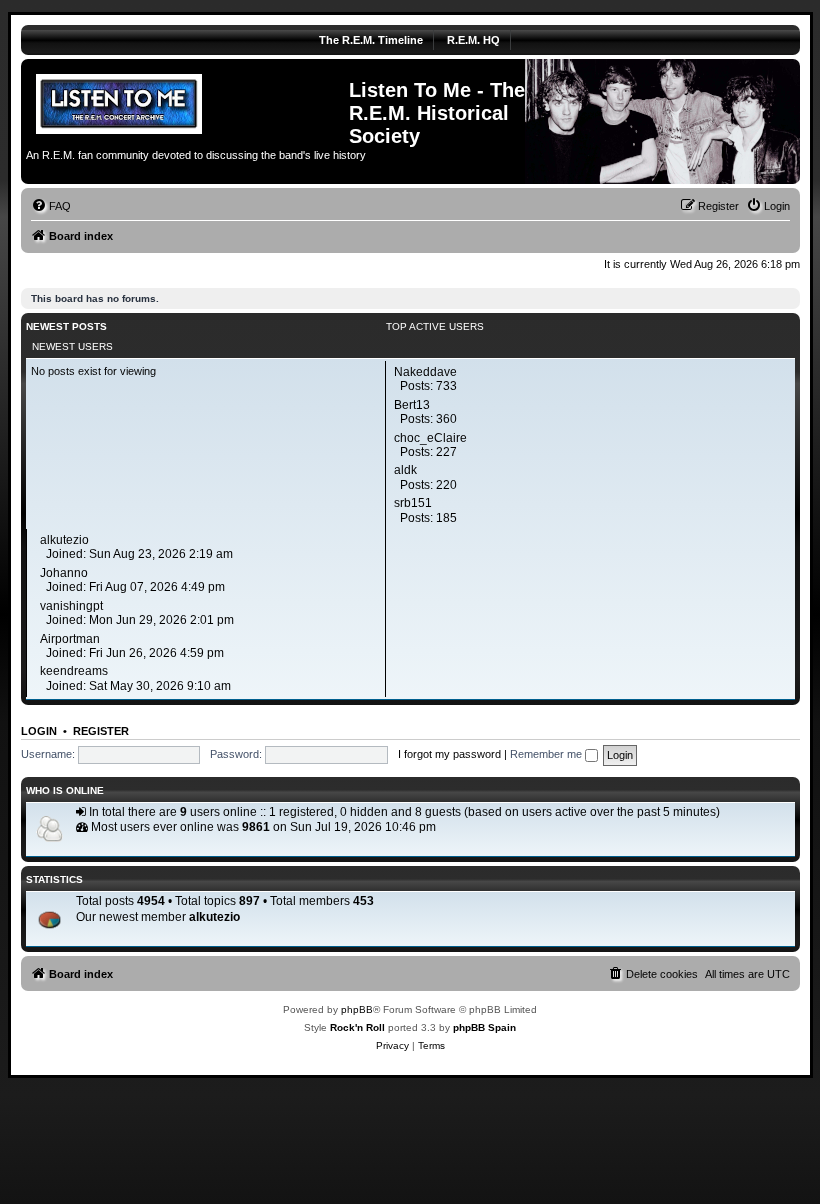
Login (39, 731)
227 (446, 452)
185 (446, 518)
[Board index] (187, 101)
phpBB (357, 1009)
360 (446, 419)
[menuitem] (51, 206)
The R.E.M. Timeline (371, 40)
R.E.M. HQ (473, 40)
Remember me (547, 754)
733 (446, 386)
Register (101, 731)
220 (446, 485)
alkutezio (214, 917)
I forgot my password (449, 754)
